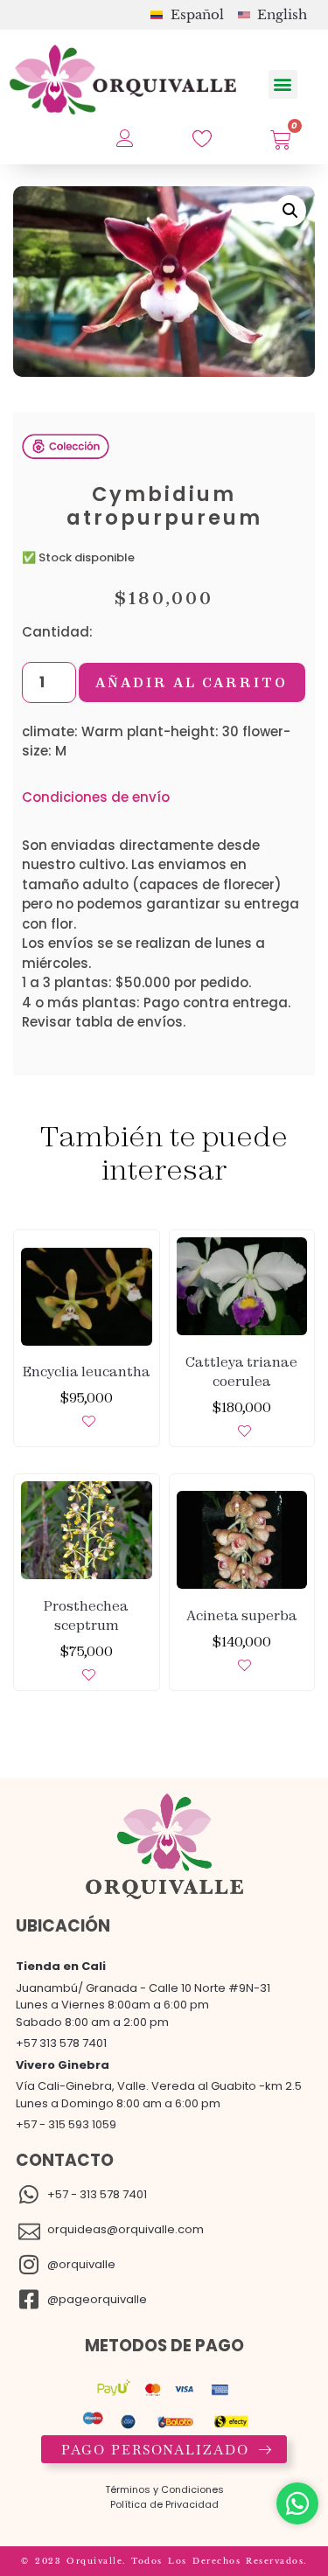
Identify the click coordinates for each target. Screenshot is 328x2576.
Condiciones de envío (96, 797)
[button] (283, 84)
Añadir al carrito (192, 682)
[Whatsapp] (297, 2503)
